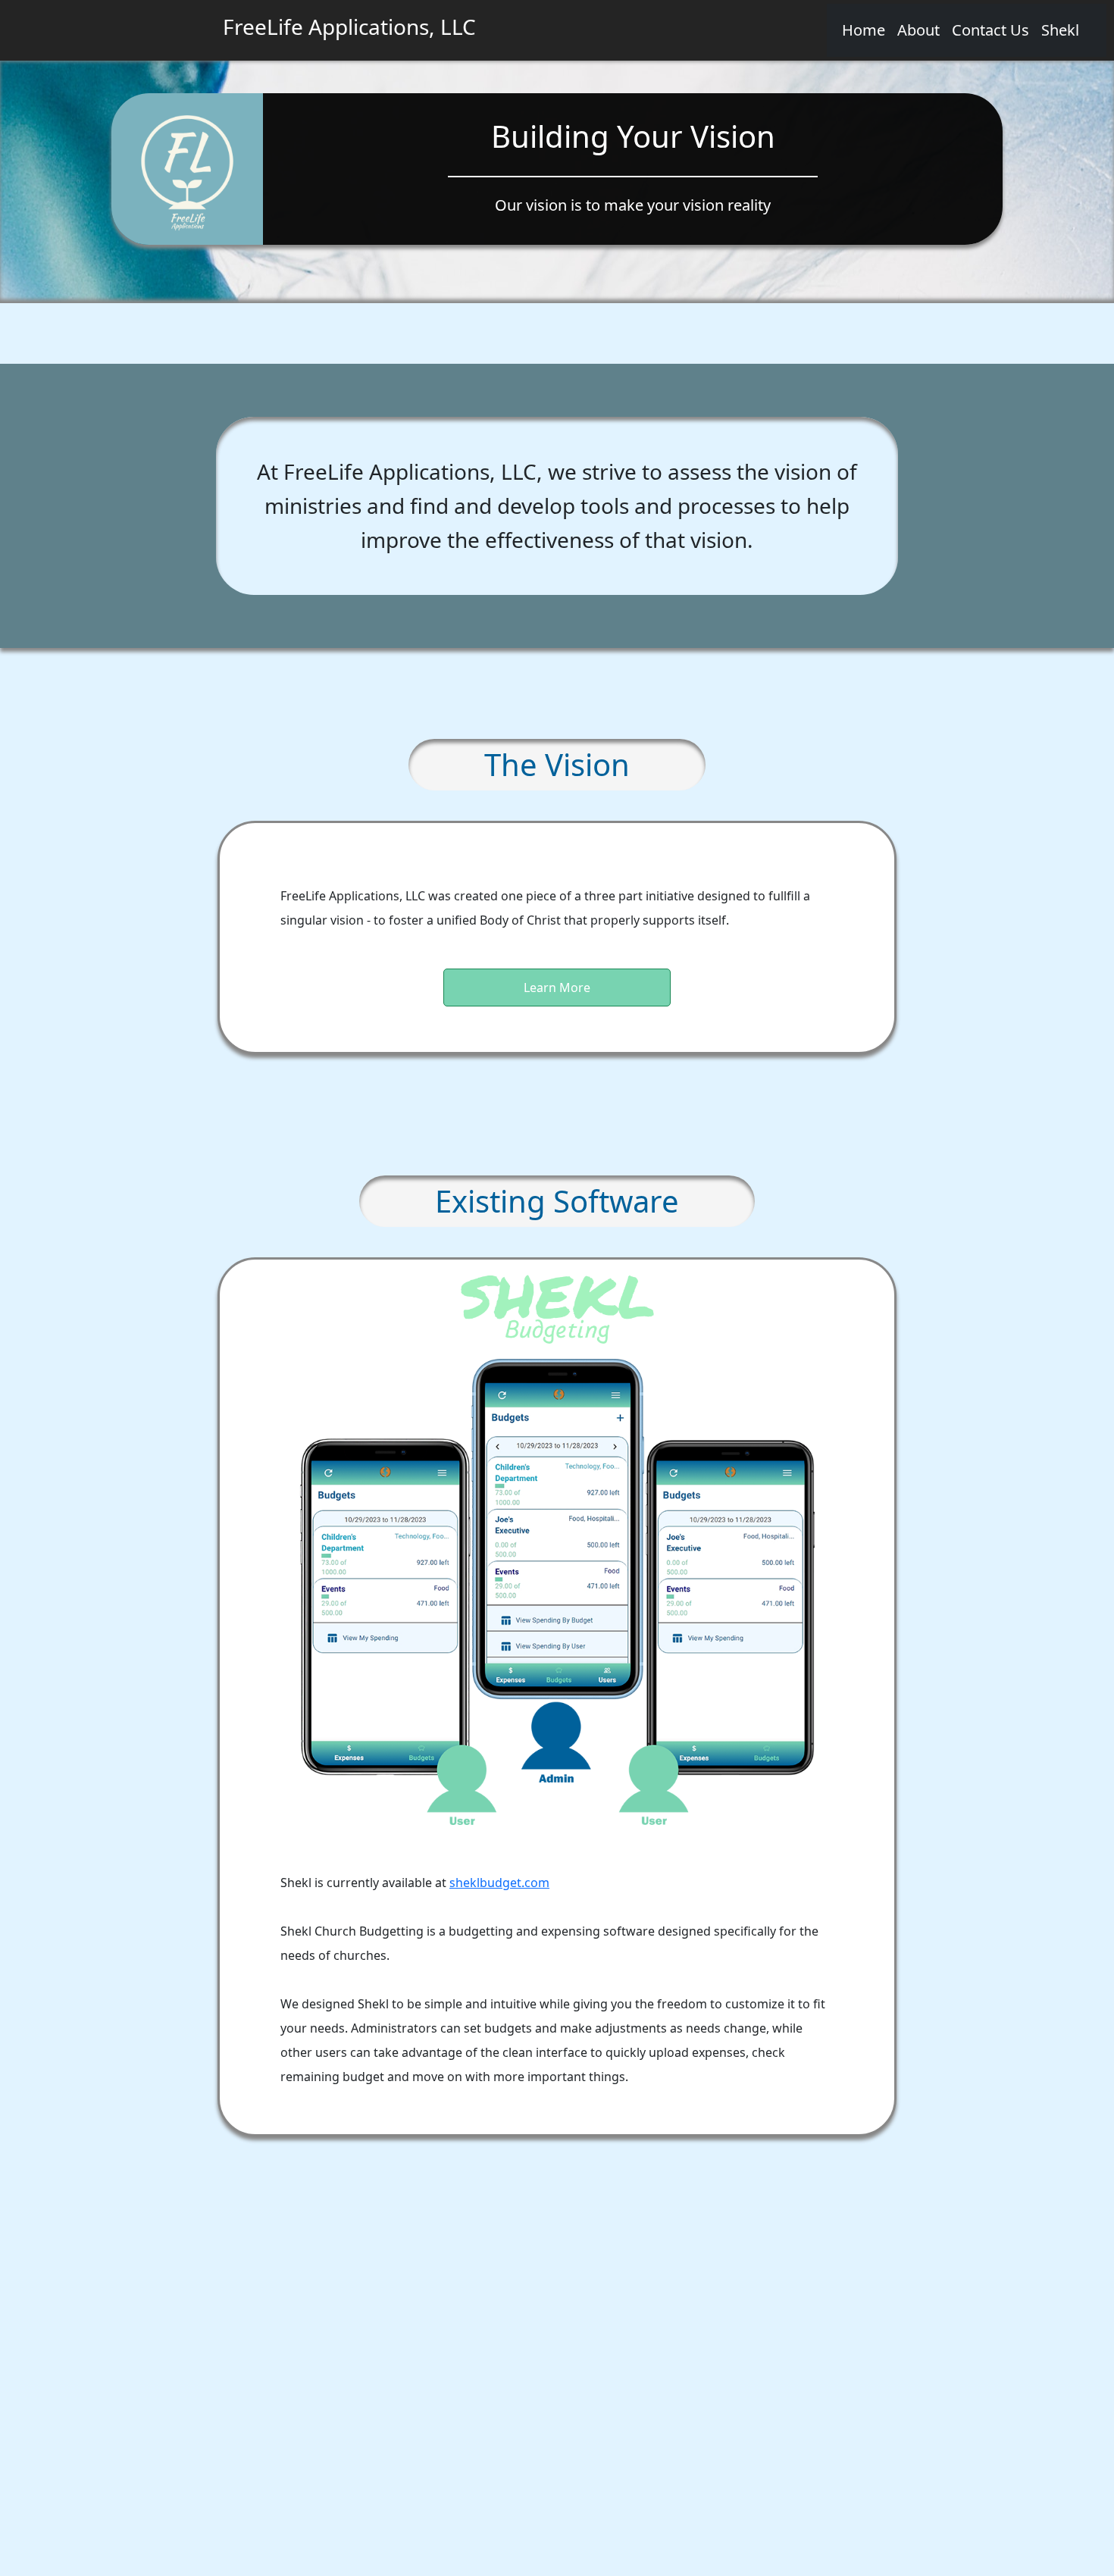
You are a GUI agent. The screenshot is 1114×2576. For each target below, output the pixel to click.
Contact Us (990, 30)
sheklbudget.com (499, 1883)
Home (864, 30)
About (918, 30)
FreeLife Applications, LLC (349, 27)
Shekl (1060, 30)
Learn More (557, 988)
